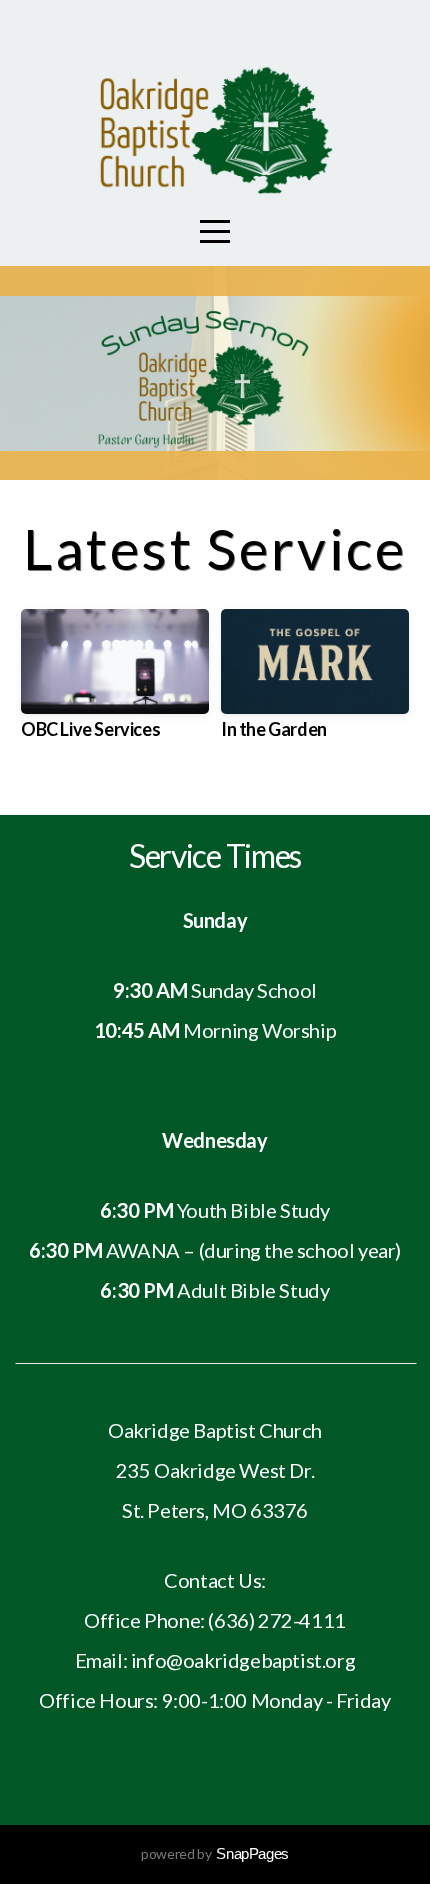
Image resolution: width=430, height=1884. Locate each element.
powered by (215, 1853)
